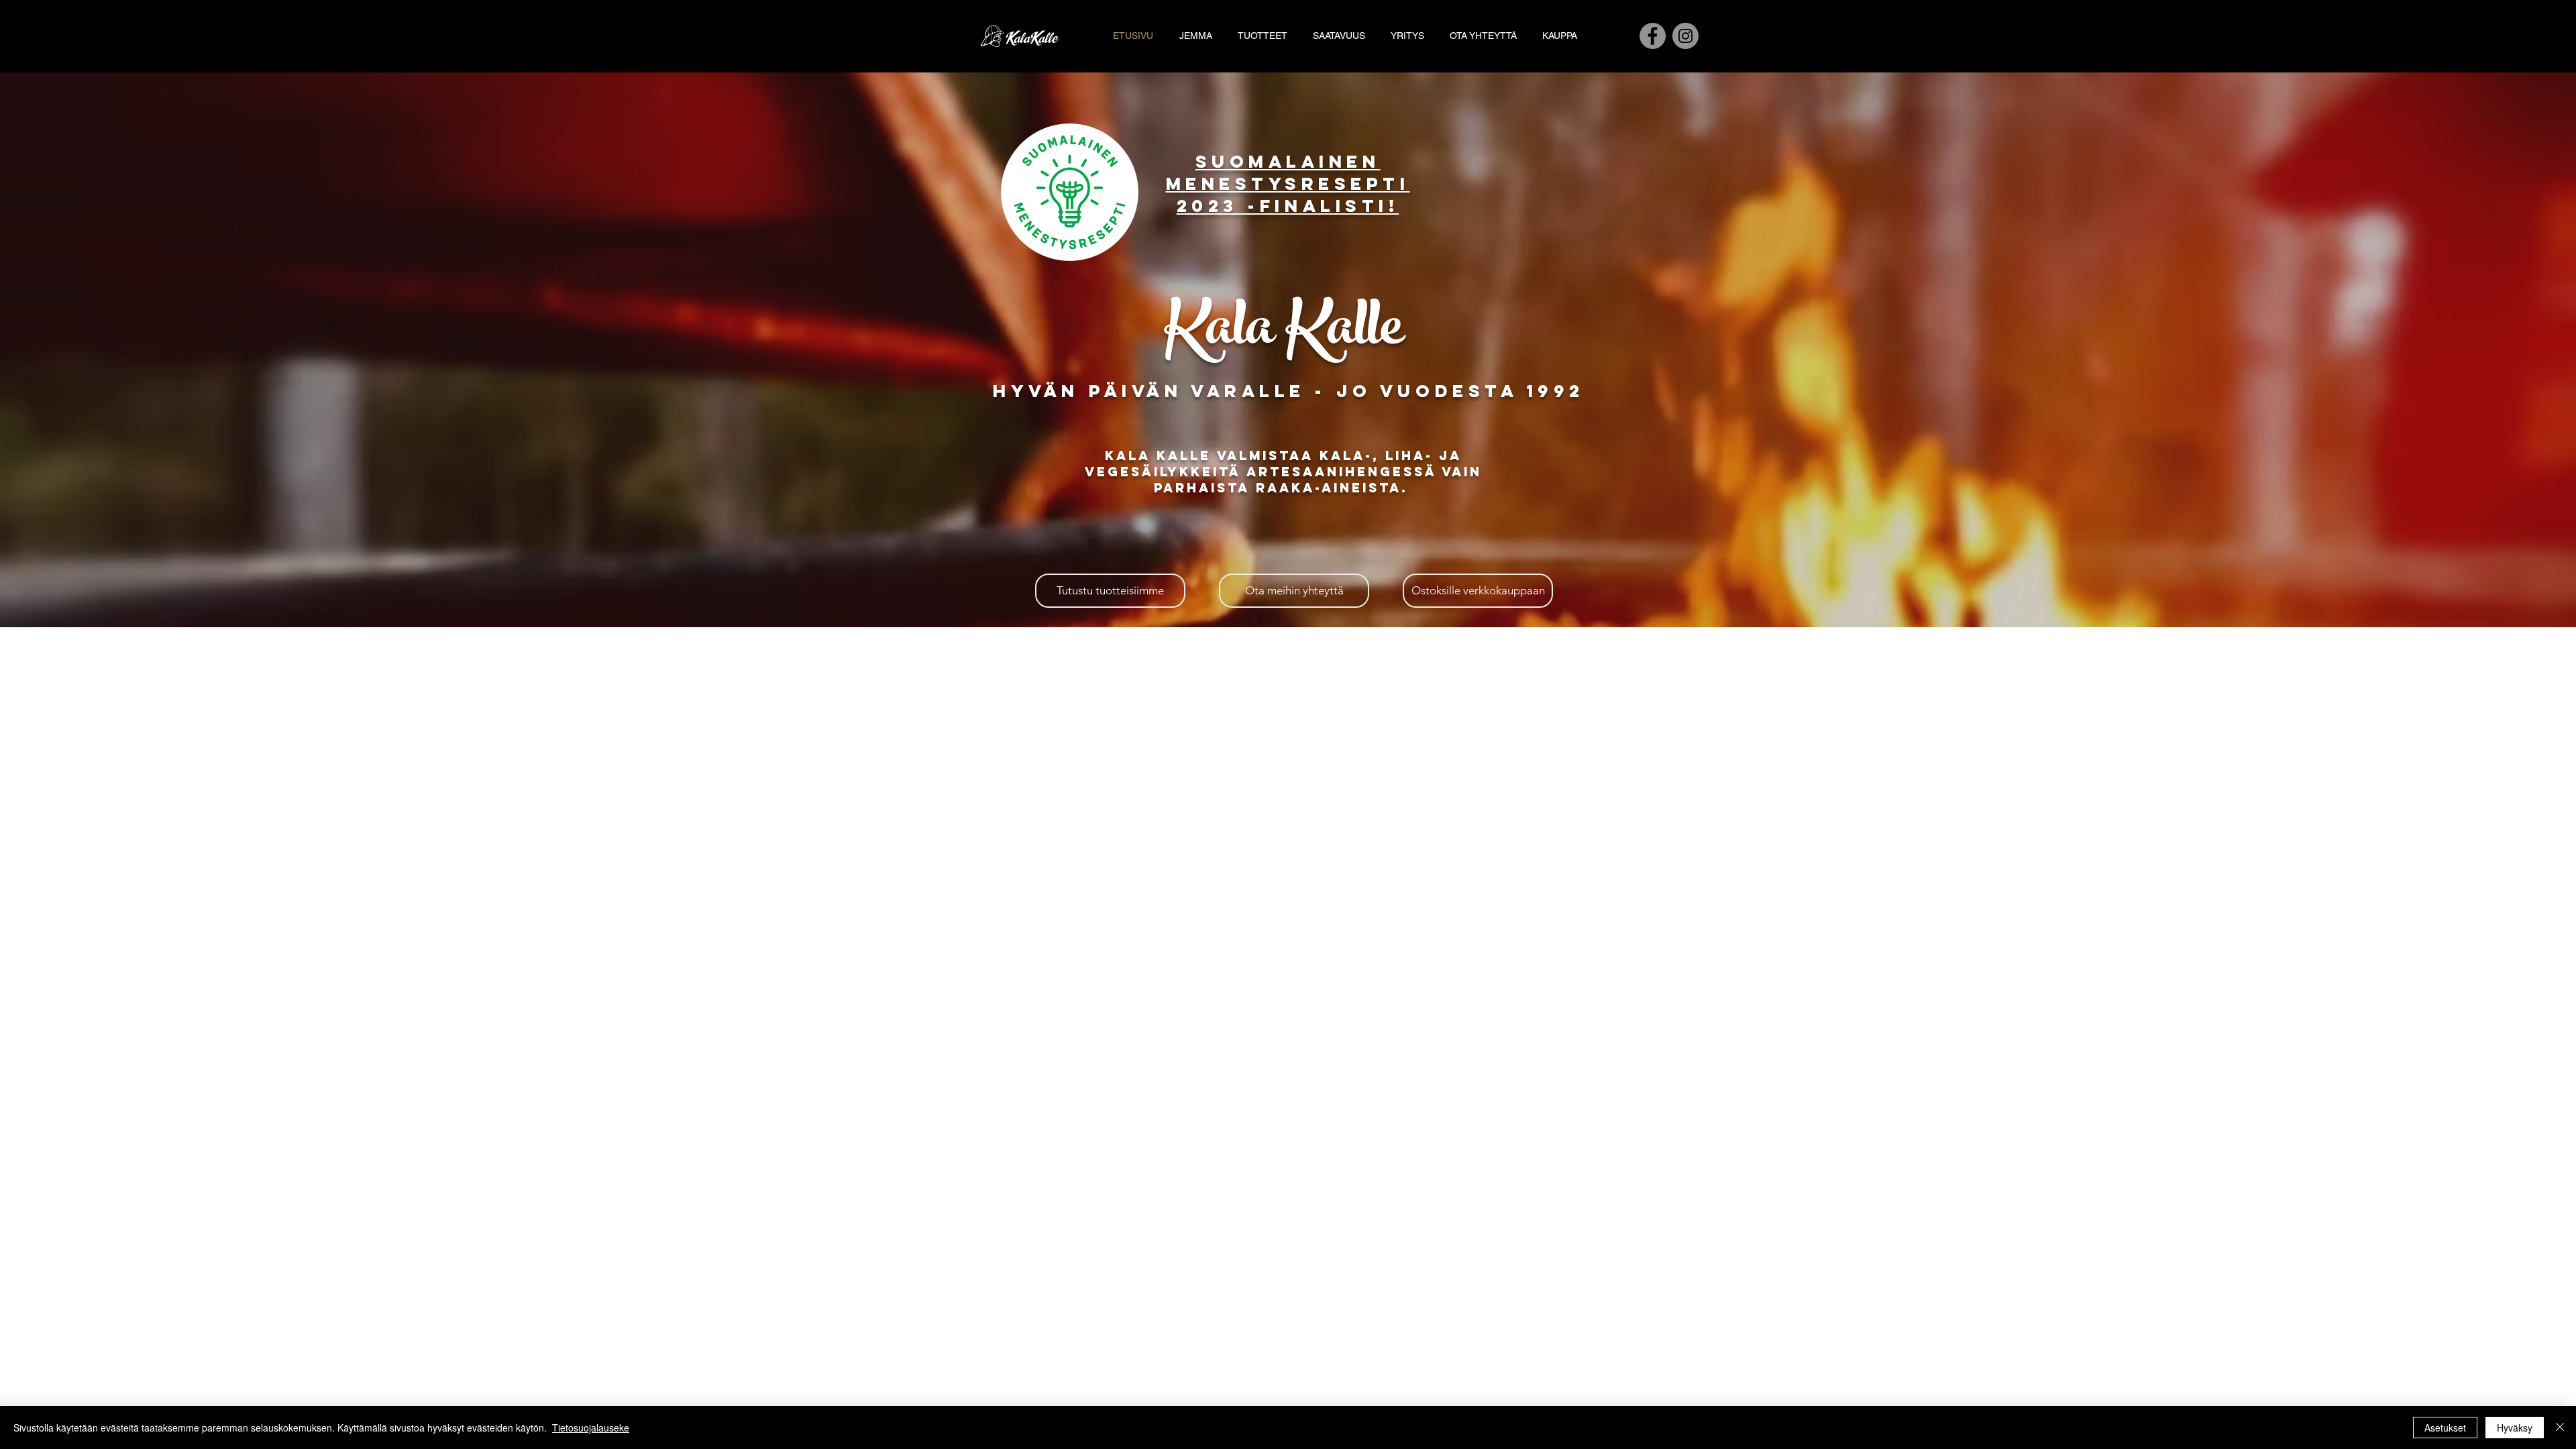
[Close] (2560, 1428)
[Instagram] (1685, 36)
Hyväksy (2515, 1428)
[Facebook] (1653, 36)
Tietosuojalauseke (591, 1428)
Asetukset (2445, 1428)
